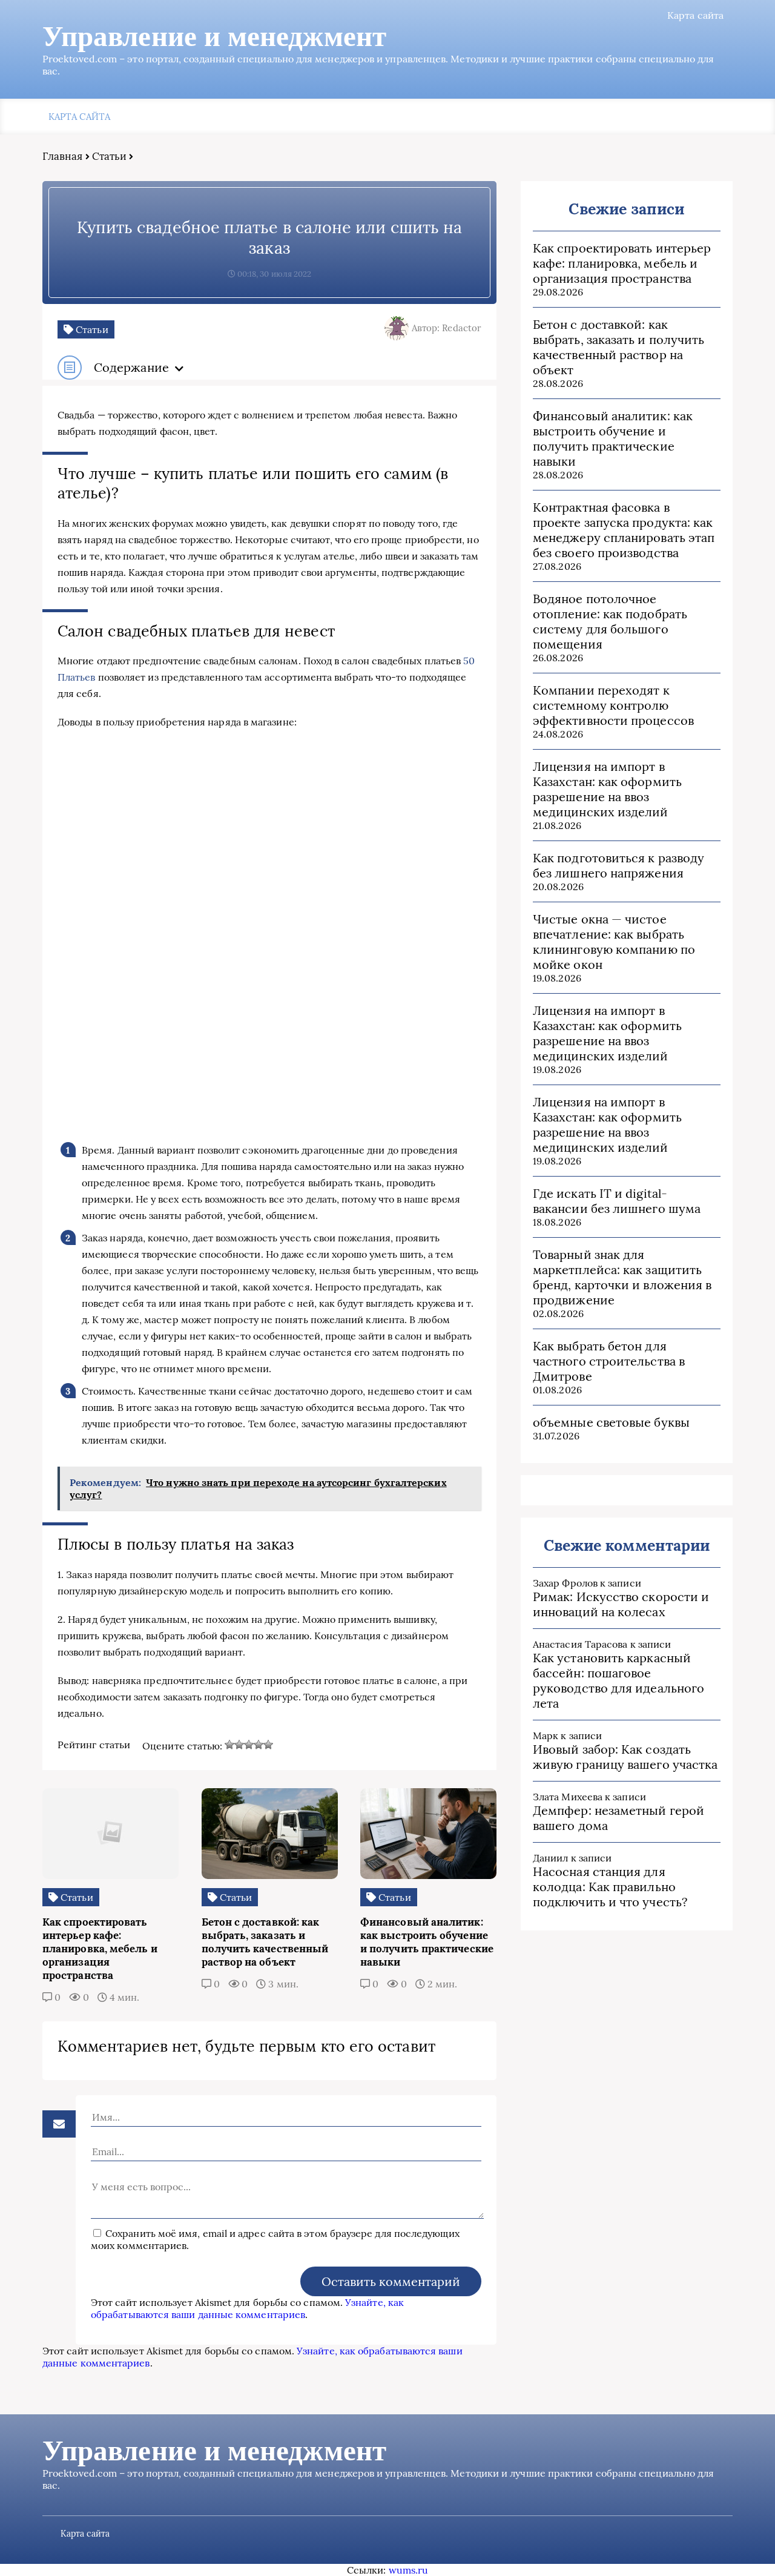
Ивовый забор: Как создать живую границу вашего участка (625, 1757)
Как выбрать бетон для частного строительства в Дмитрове (609, 1361)
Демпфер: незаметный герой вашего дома (618, 1818)
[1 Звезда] (229, 1745)
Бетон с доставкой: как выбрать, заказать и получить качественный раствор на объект (618, 347)
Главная (63, 156)
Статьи (109, 156)
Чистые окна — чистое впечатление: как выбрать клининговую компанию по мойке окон (614, 942)
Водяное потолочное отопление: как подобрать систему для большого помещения (610, 621)
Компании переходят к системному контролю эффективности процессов (613, 705)
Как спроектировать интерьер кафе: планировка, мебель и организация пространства (622, 263)
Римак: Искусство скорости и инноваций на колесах (621, 1604)
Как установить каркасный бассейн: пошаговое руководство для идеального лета (618, 1680)
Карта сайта (695, 15)
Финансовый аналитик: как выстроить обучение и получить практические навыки (613, 438)
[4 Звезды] (259, 1745)
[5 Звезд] (268, 1745)
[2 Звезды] (239, 1745)
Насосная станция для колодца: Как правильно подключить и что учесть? (610, 1887)
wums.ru (409, 2570)
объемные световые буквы (611, 1422)
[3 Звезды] (249, 1745)
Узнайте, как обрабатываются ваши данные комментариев (247, 2308)
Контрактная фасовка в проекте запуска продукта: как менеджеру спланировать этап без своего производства (624, 530)
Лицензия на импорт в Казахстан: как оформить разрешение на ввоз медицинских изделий (607, 789)
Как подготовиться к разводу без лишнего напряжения (618, 865)
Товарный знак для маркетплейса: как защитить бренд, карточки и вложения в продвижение (622, 1277)
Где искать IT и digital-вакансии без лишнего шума (617, 1201)
